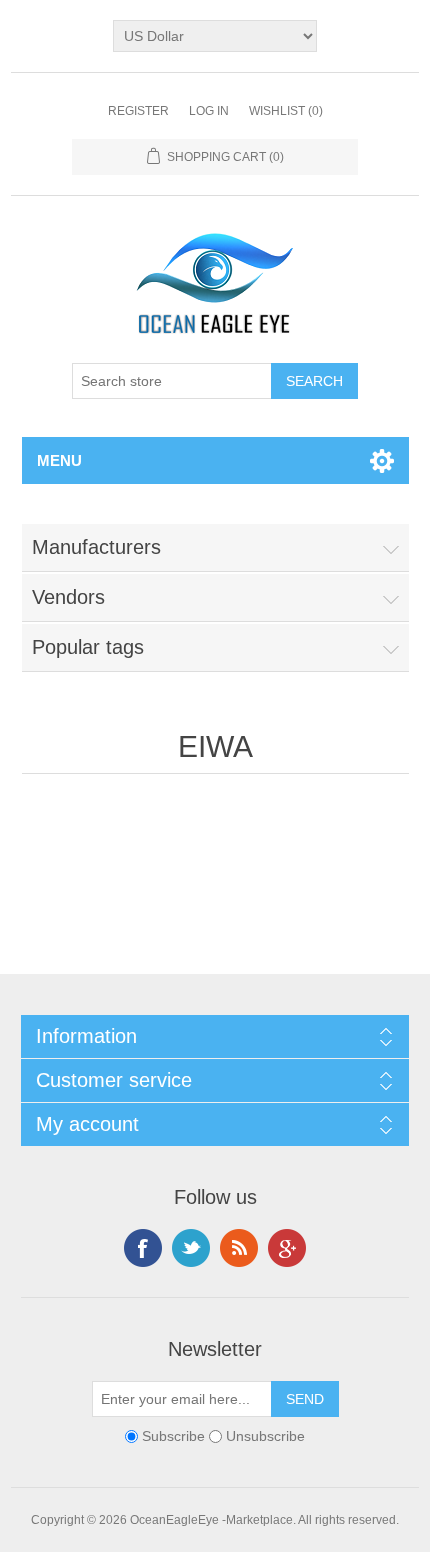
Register (138, 111)
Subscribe (173, 1436)
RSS (239, 1248)
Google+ (287, 1248)
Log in (209, 111)
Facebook (143, 1248)
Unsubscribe (265, 1436)
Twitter (191, 1248)
